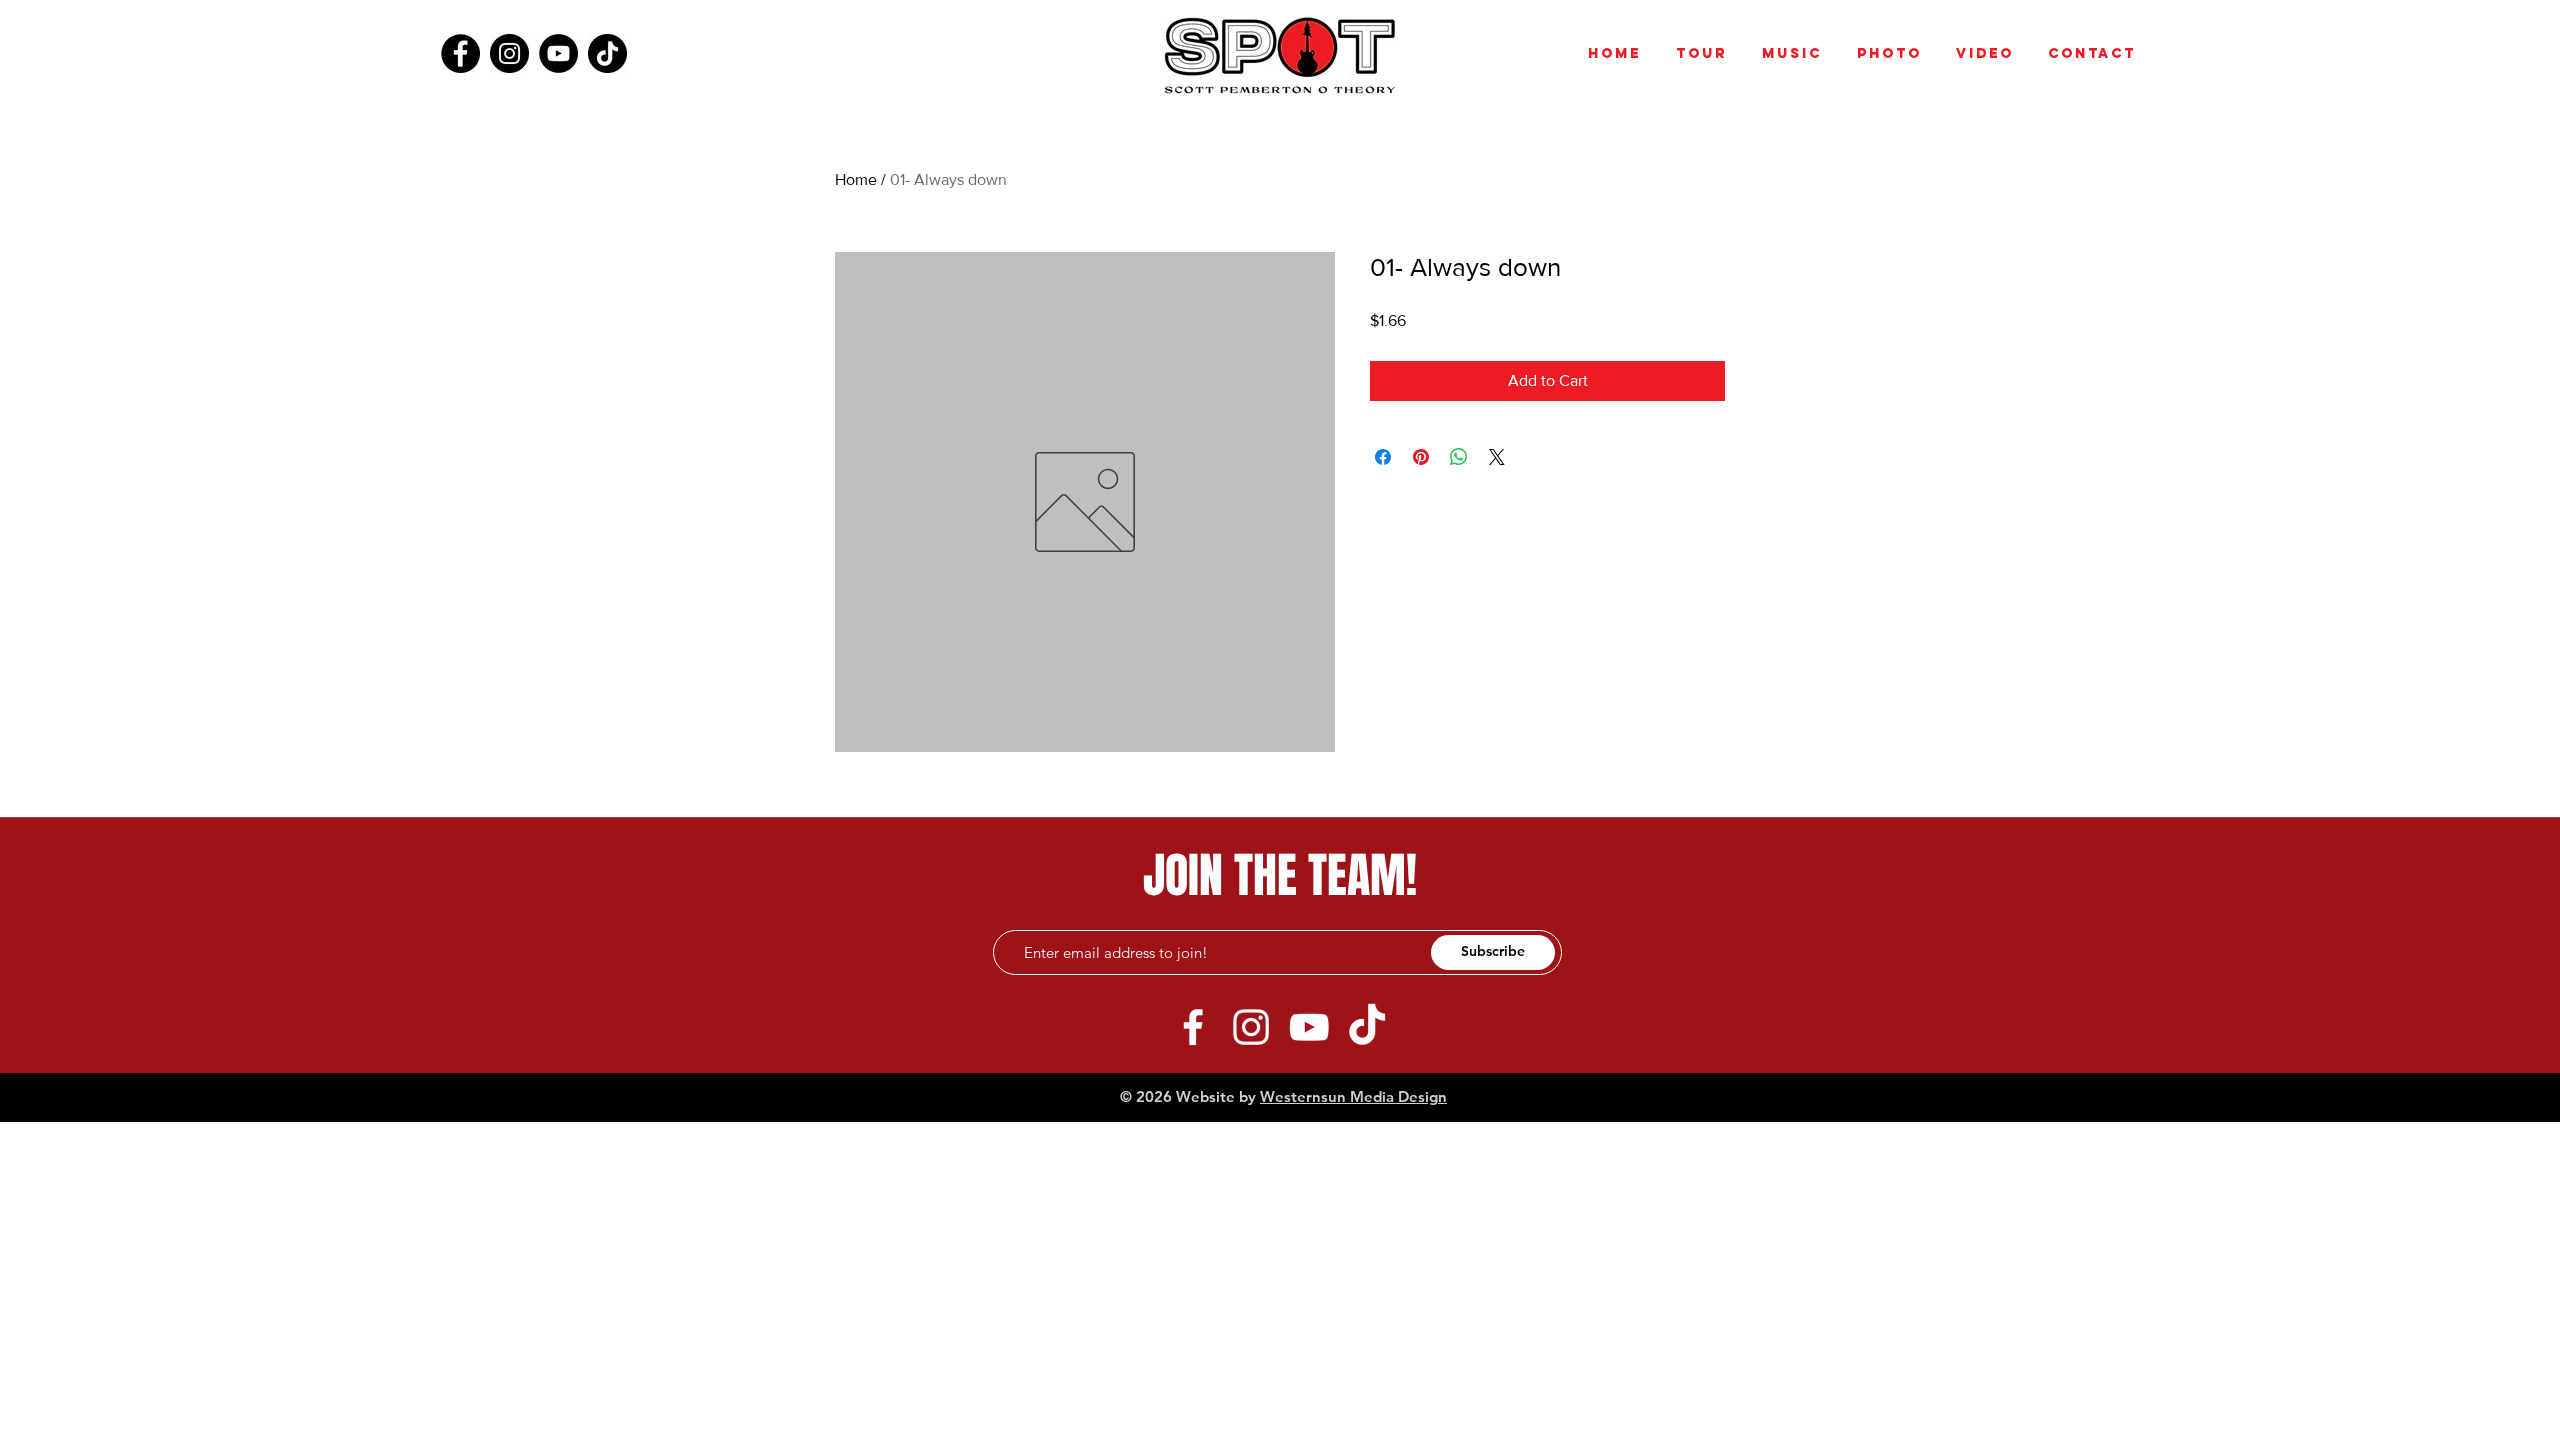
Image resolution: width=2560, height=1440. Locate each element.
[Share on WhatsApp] (1459, 457)
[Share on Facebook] (1383, 457)
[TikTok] (607, 53)
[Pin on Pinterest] (1421, 457)
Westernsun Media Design (1353, 1096)
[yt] (1309, 1027)
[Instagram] (509, 53)
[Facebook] (460, 53)
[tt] (1367, 1027)
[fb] (1193, 1027)
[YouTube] (558, 53)
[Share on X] (1497, 457)
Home (856, 179)
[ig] (1251, 1027)
